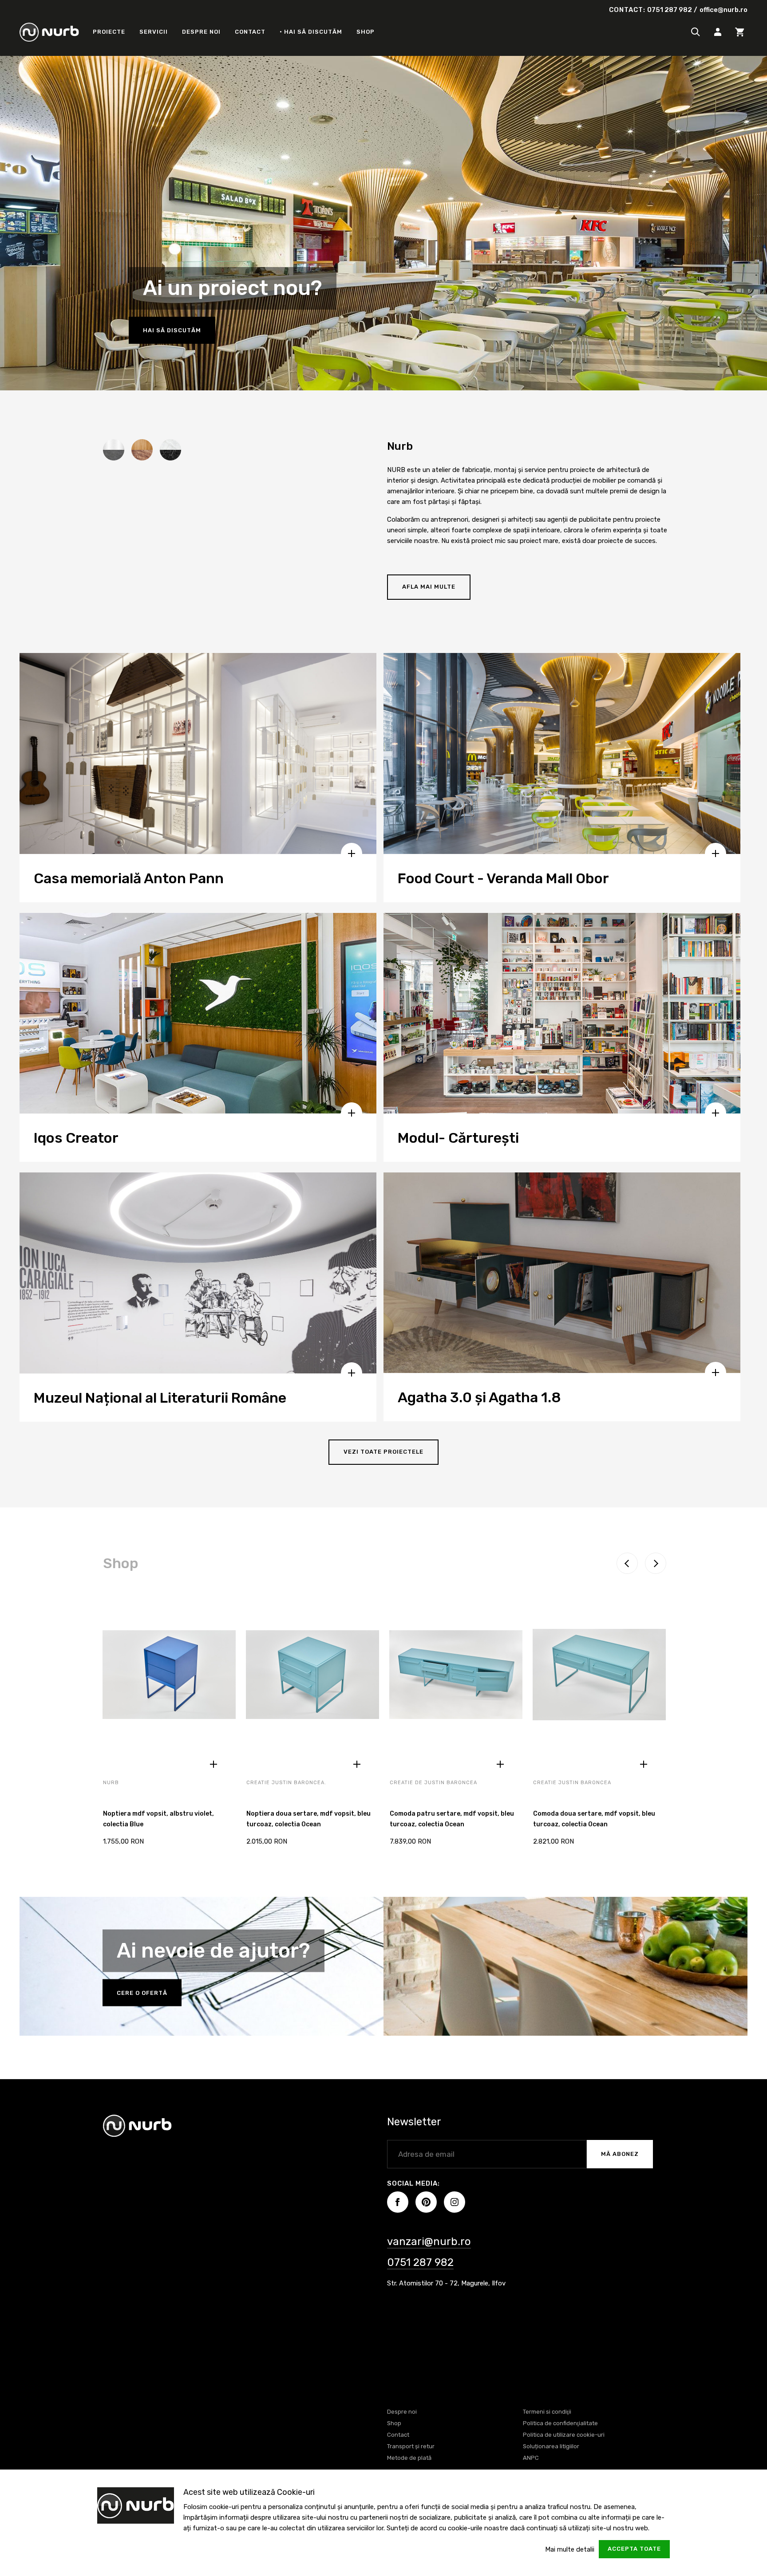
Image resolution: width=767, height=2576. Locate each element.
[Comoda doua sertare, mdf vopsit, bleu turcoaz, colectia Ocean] (599, 1680)
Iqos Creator (76, 1138)
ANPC (531, 2458)
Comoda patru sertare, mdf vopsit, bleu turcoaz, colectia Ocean (452, 1819)
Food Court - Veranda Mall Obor (503, 878)
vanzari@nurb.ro (429, 2242)
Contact (250, 32)
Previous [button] (627, 1563)
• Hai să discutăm (311, 32)
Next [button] (656, 1563)
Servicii (154, 32)
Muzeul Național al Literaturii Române (160, 1398)
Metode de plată (409, 2458)
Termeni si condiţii (547, 2412)
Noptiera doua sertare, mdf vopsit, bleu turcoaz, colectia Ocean (308, 1819)
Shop (366, 32)
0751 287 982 (670, 10)
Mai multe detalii (570, 2549)
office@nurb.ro (724, 10)
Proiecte (109, 32)
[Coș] (740, 32)
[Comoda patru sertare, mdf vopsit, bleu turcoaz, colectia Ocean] (456, 1680)
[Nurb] (49, 32)
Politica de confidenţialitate (560, 2423)
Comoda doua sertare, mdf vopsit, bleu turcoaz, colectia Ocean (594, 1819)
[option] (169, 1723)
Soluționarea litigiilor (551, 2446)
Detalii (213, 1764)
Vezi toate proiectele (383, 1452)
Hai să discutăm (172, 330)
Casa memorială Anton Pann (129, 878)
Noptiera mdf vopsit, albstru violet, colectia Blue (158, 1819)
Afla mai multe (429, 587)
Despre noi (201, 32)
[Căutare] (696, 32)
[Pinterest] (426, 2202)
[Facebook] (398, 2202)
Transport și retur (411, 2446)
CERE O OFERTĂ (142, 1993)
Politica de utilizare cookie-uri (564, 2435)
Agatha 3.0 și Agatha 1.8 (479, 1397)
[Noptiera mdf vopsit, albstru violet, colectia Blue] (169, 1680)
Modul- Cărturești (458, 1138)
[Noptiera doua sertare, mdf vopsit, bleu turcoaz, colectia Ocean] (312, 1680)
